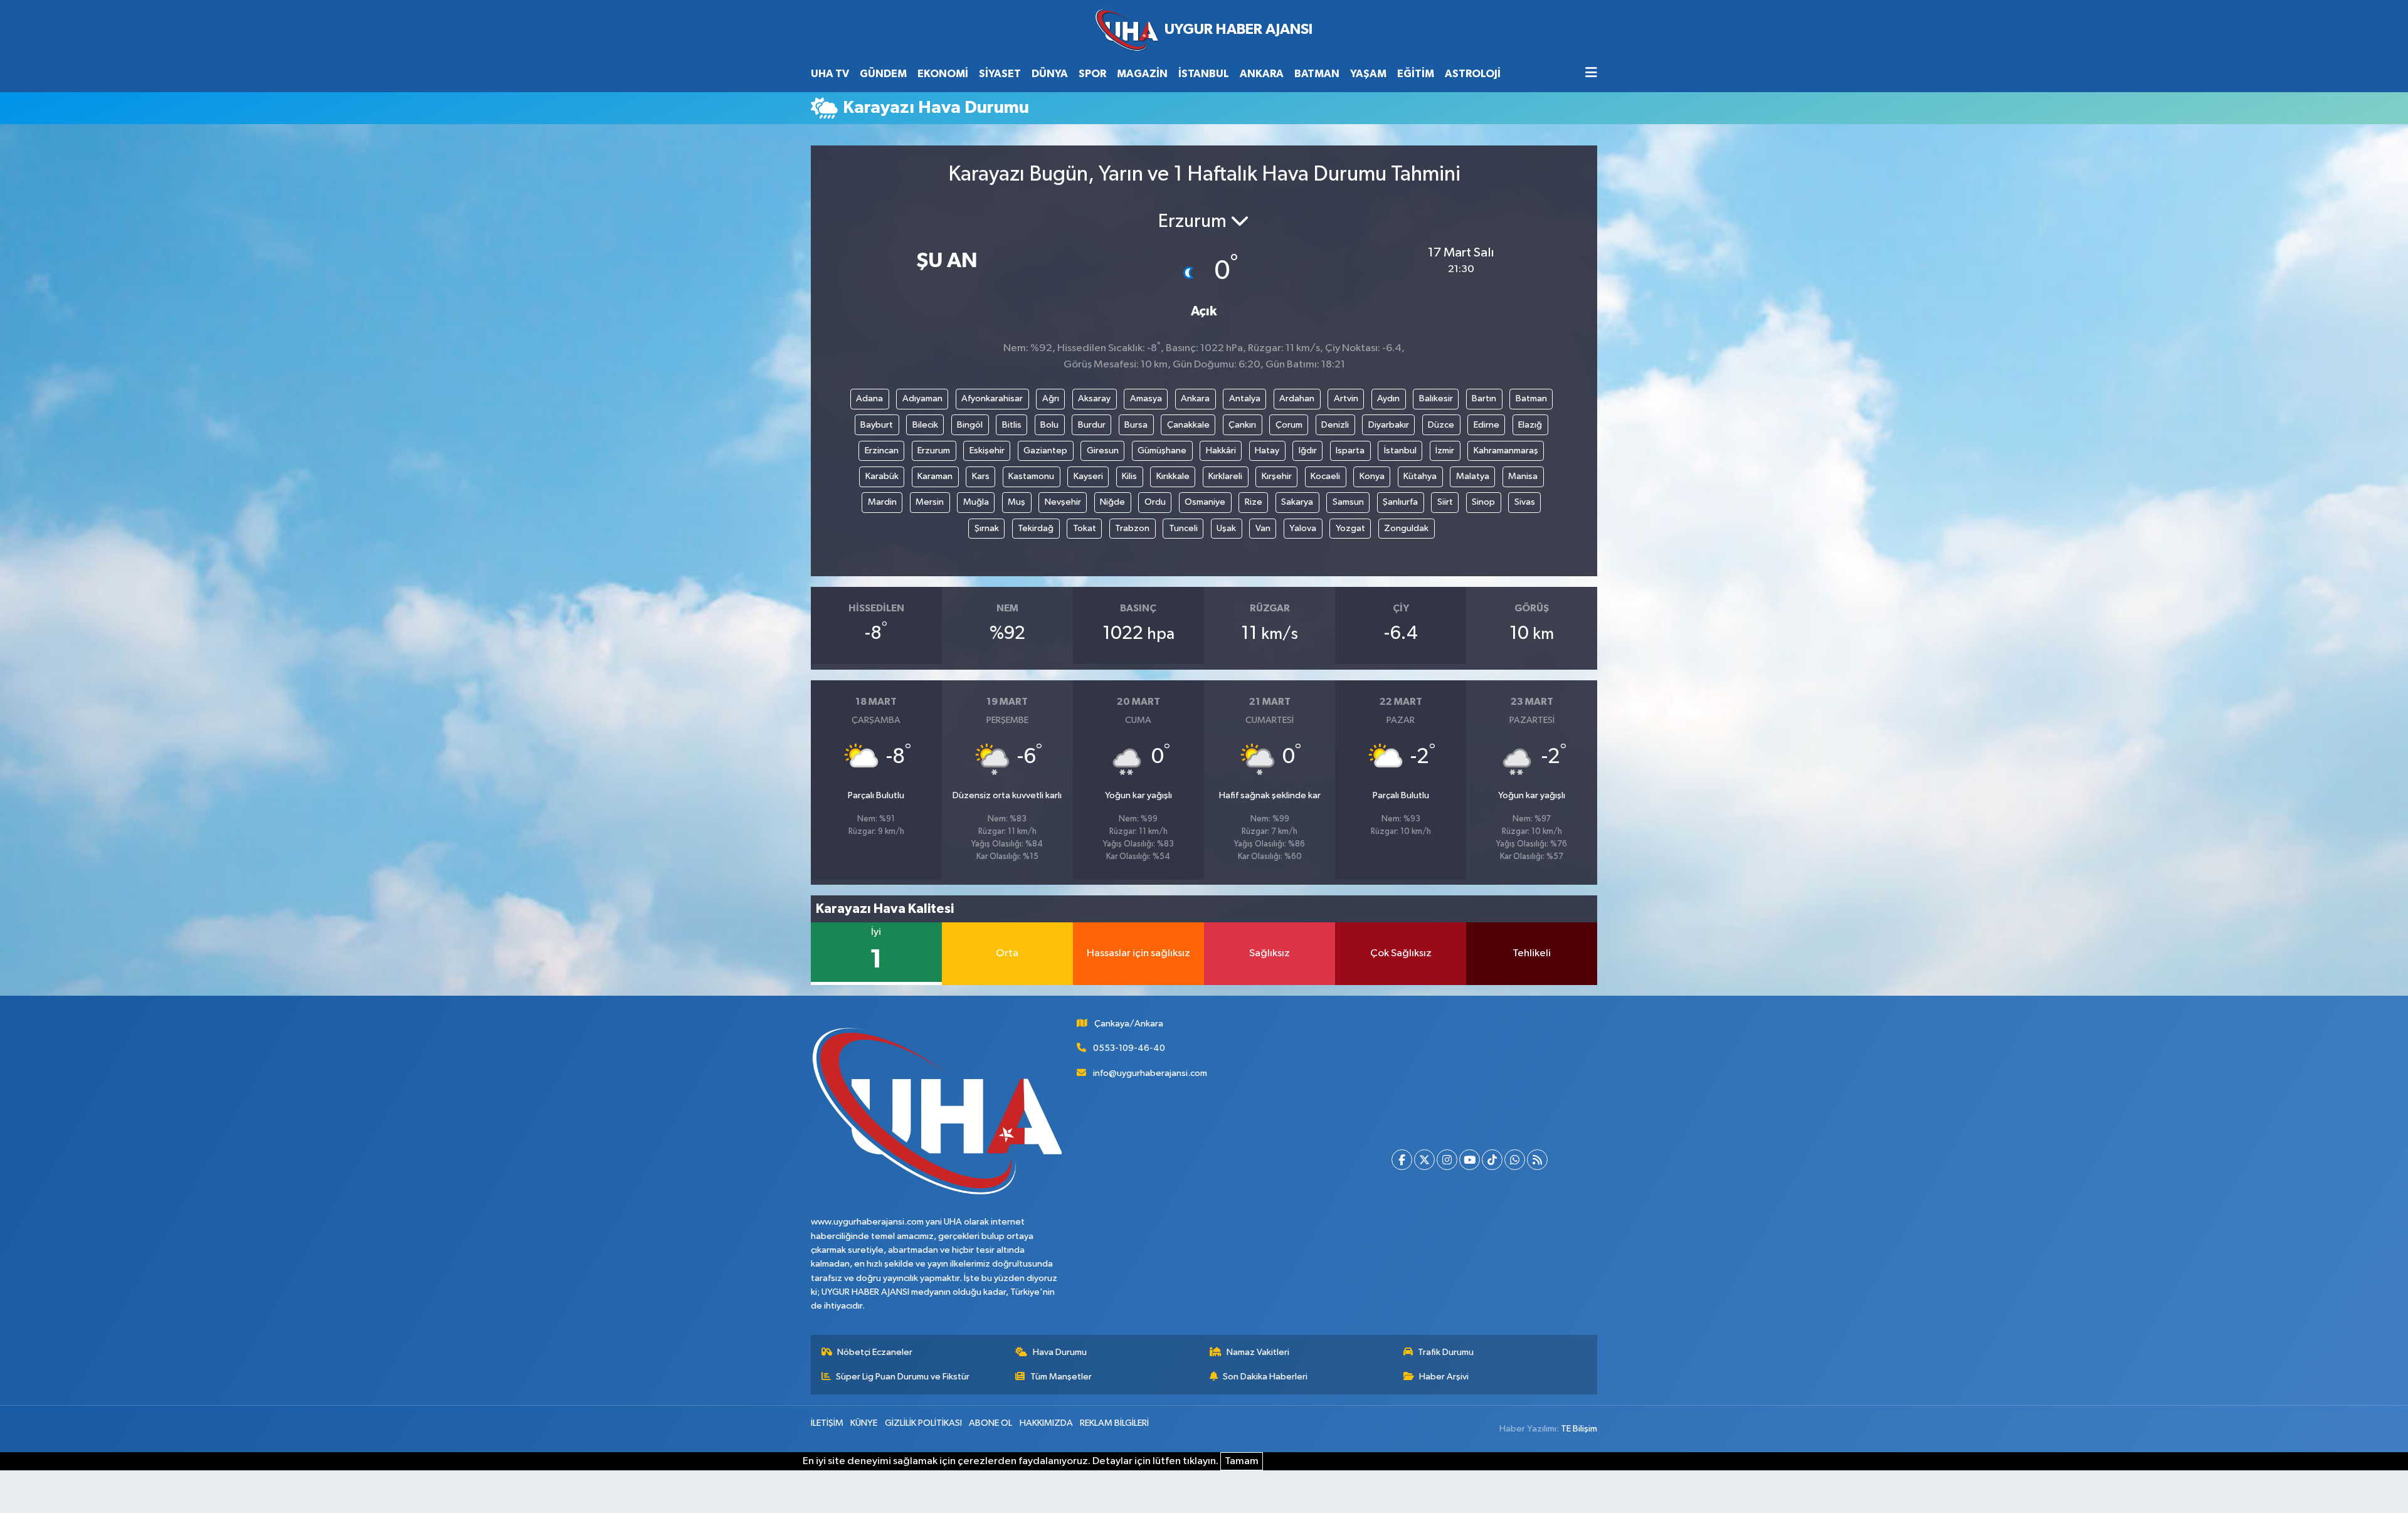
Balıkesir (1436, 398)
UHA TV (830, 74)
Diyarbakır (1389, 425)
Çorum (1289, 425)
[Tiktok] (1492, 1160)
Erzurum (934, 451)
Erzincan (882, 451)
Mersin (930, 502)
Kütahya (1420, 476)
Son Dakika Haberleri (1265, 1377)
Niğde (1112, 502)
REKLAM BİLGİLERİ (1114, 1423)
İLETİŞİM (827, 1423)
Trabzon (1132, 528)
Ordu (1155, 502)
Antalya (1245, 398)
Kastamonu (1031, 476)
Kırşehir (1277, 476)
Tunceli (1183, 528)
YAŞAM (1368, 74)
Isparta (1350, 451)
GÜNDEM (883, 74)
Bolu (1049, 425)
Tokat (1085, 528)
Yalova (1303, 528)
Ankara (1195, 398)
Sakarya (1297, 502)
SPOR (1092, 74)
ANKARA (1262, 74)
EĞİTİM (1416, 74)
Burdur (1092, 425)
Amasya (1146, 398)
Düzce (1441, 425)
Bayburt (877, 425)
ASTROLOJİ (1473, 74)
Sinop (1483, 502)
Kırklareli (1225, 476)
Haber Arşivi (1444, 1377)
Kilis (1129, 476)
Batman (1531, 398)
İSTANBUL (1204, 74)
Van (1263, 528)
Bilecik (925, 425)
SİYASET (1000, 74)
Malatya (1473, 476)
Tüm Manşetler (1061, 1377)
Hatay (1267, 451)
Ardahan (1297, 398)
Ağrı (1051, 398)
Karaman (935, 476)
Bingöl (970, 425)
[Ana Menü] (1591, 74)
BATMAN (1317, 74)
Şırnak (987, 528)
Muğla (976, 502)
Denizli (1335, 425)
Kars (981, 476)
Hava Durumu (1060, 1352)
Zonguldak (1406, 528)
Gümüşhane (1162, 451)
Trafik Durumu (1446, 1352)
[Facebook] (1402, 1160)
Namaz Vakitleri (1258, 1352)
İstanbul (1400, 451)
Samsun (1348, 502)
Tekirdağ (1036, 528)
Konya (1372, 476)
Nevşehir (1063, 502)
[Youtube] (1470, 1160)
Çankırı (1242, 425)
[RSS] (1537, 1160)
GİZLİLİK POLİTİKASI (923, 1423)
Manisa (1523, 476)
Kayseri (1088, 476)
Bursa (1136, 425)
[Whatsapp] (1515, 1160)
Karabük (882, 476)
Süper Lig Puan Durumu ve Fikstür (903, 1377)
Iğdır (1308, 451)
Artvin (1346, 398)
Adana (869, 398)
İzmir (1445, 451)
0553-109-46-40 (1129, 1048)
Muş (1017, 502)
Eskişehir (987, 451)
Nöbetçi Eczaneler (875, 1352)
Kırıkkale (1173, 476)
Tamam (1242, 1461)
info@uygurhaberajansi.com (1150, 1073)
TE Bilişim (1579, 1429)
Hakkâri (1221, 451)
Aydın (1388, 398)
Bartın (1484, 398)
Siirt (1445, 502)
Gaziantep (1045, 451)
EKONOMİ (943, 74)
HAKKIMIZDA (1046, 1423)
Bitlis (1012, 425)
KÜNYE (864, 1423)
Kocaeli (1325, 476)
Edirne (1487, 425)
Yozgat (1350, 528)
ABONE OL (990, 1423)
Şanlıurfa (1400, 502)
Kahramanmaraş (1506, 451)
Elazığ (1530, 425)
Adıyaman (922, 398)
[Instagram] (1447, 1160)
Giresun (1103, 451)
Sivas (1525, 502)
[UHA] (1204, 30)
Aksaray (1094, 398)
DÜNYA (1050, 74)
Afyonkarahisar (992, 398)
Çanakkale (1188, 425)
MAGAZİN (1142, 74)
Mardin (882, 502)
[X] (1424, 1160)
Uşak (1226, 528)
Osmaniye (1205, 502)
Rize (1254, 502)
